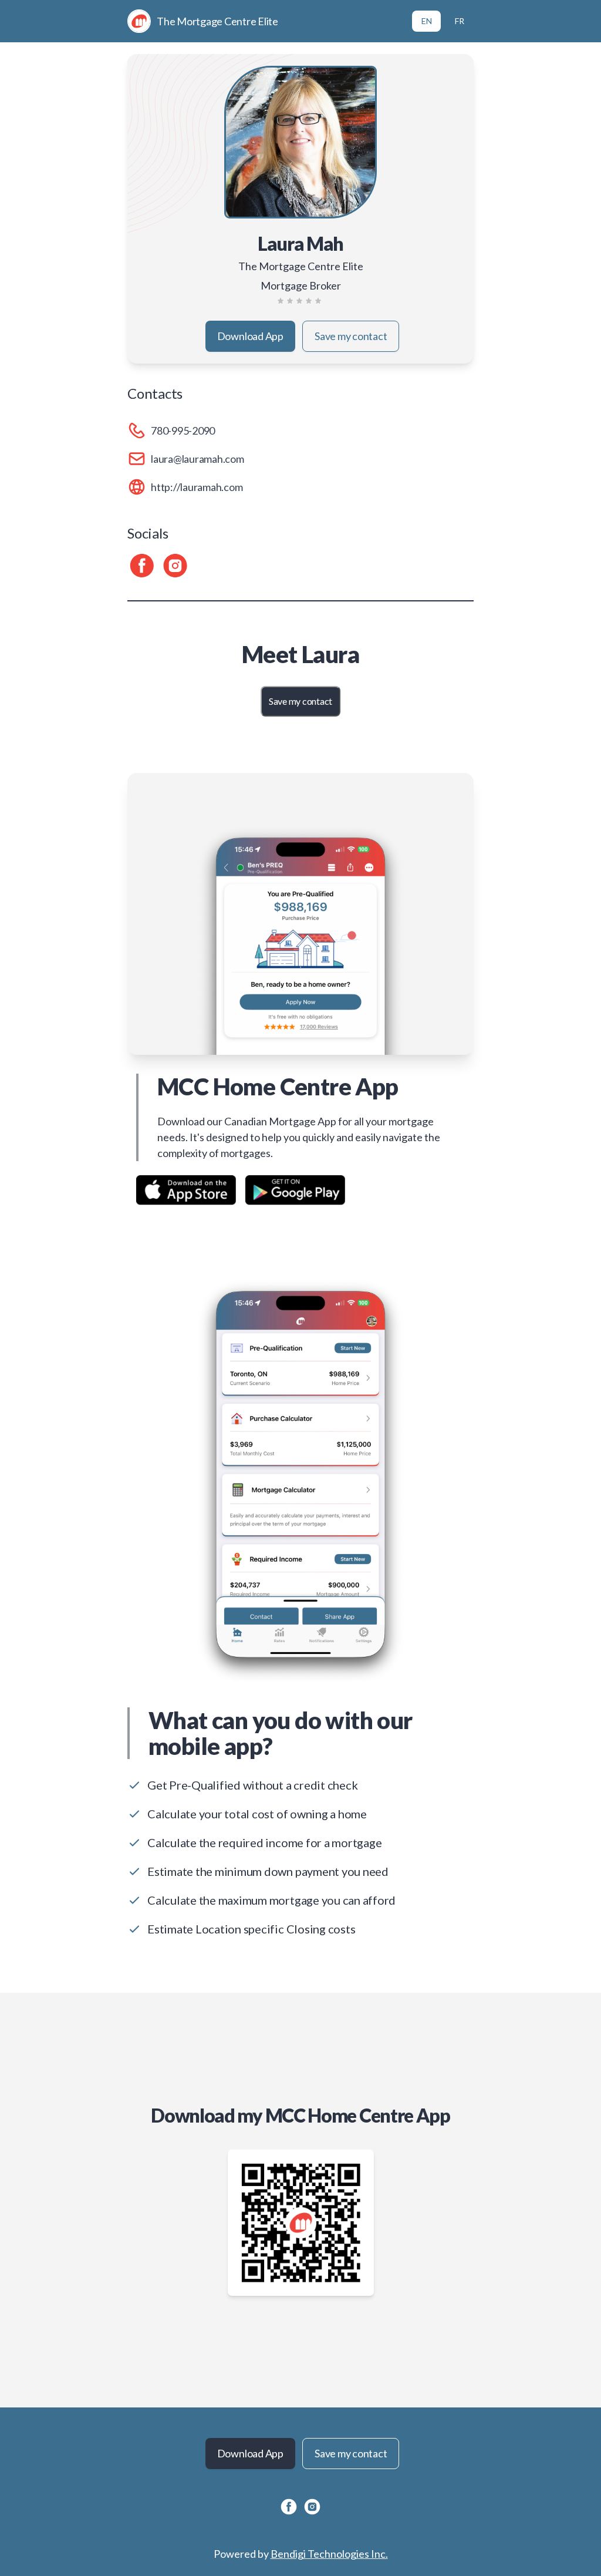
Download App (250, 336)
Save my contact (351, 336)
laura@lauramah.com (197, 459)
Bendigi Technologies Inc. (329, 2554)
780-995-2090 (183, 431)
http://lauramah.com (197, 487)
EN (427, 21)
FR (460, 21)
